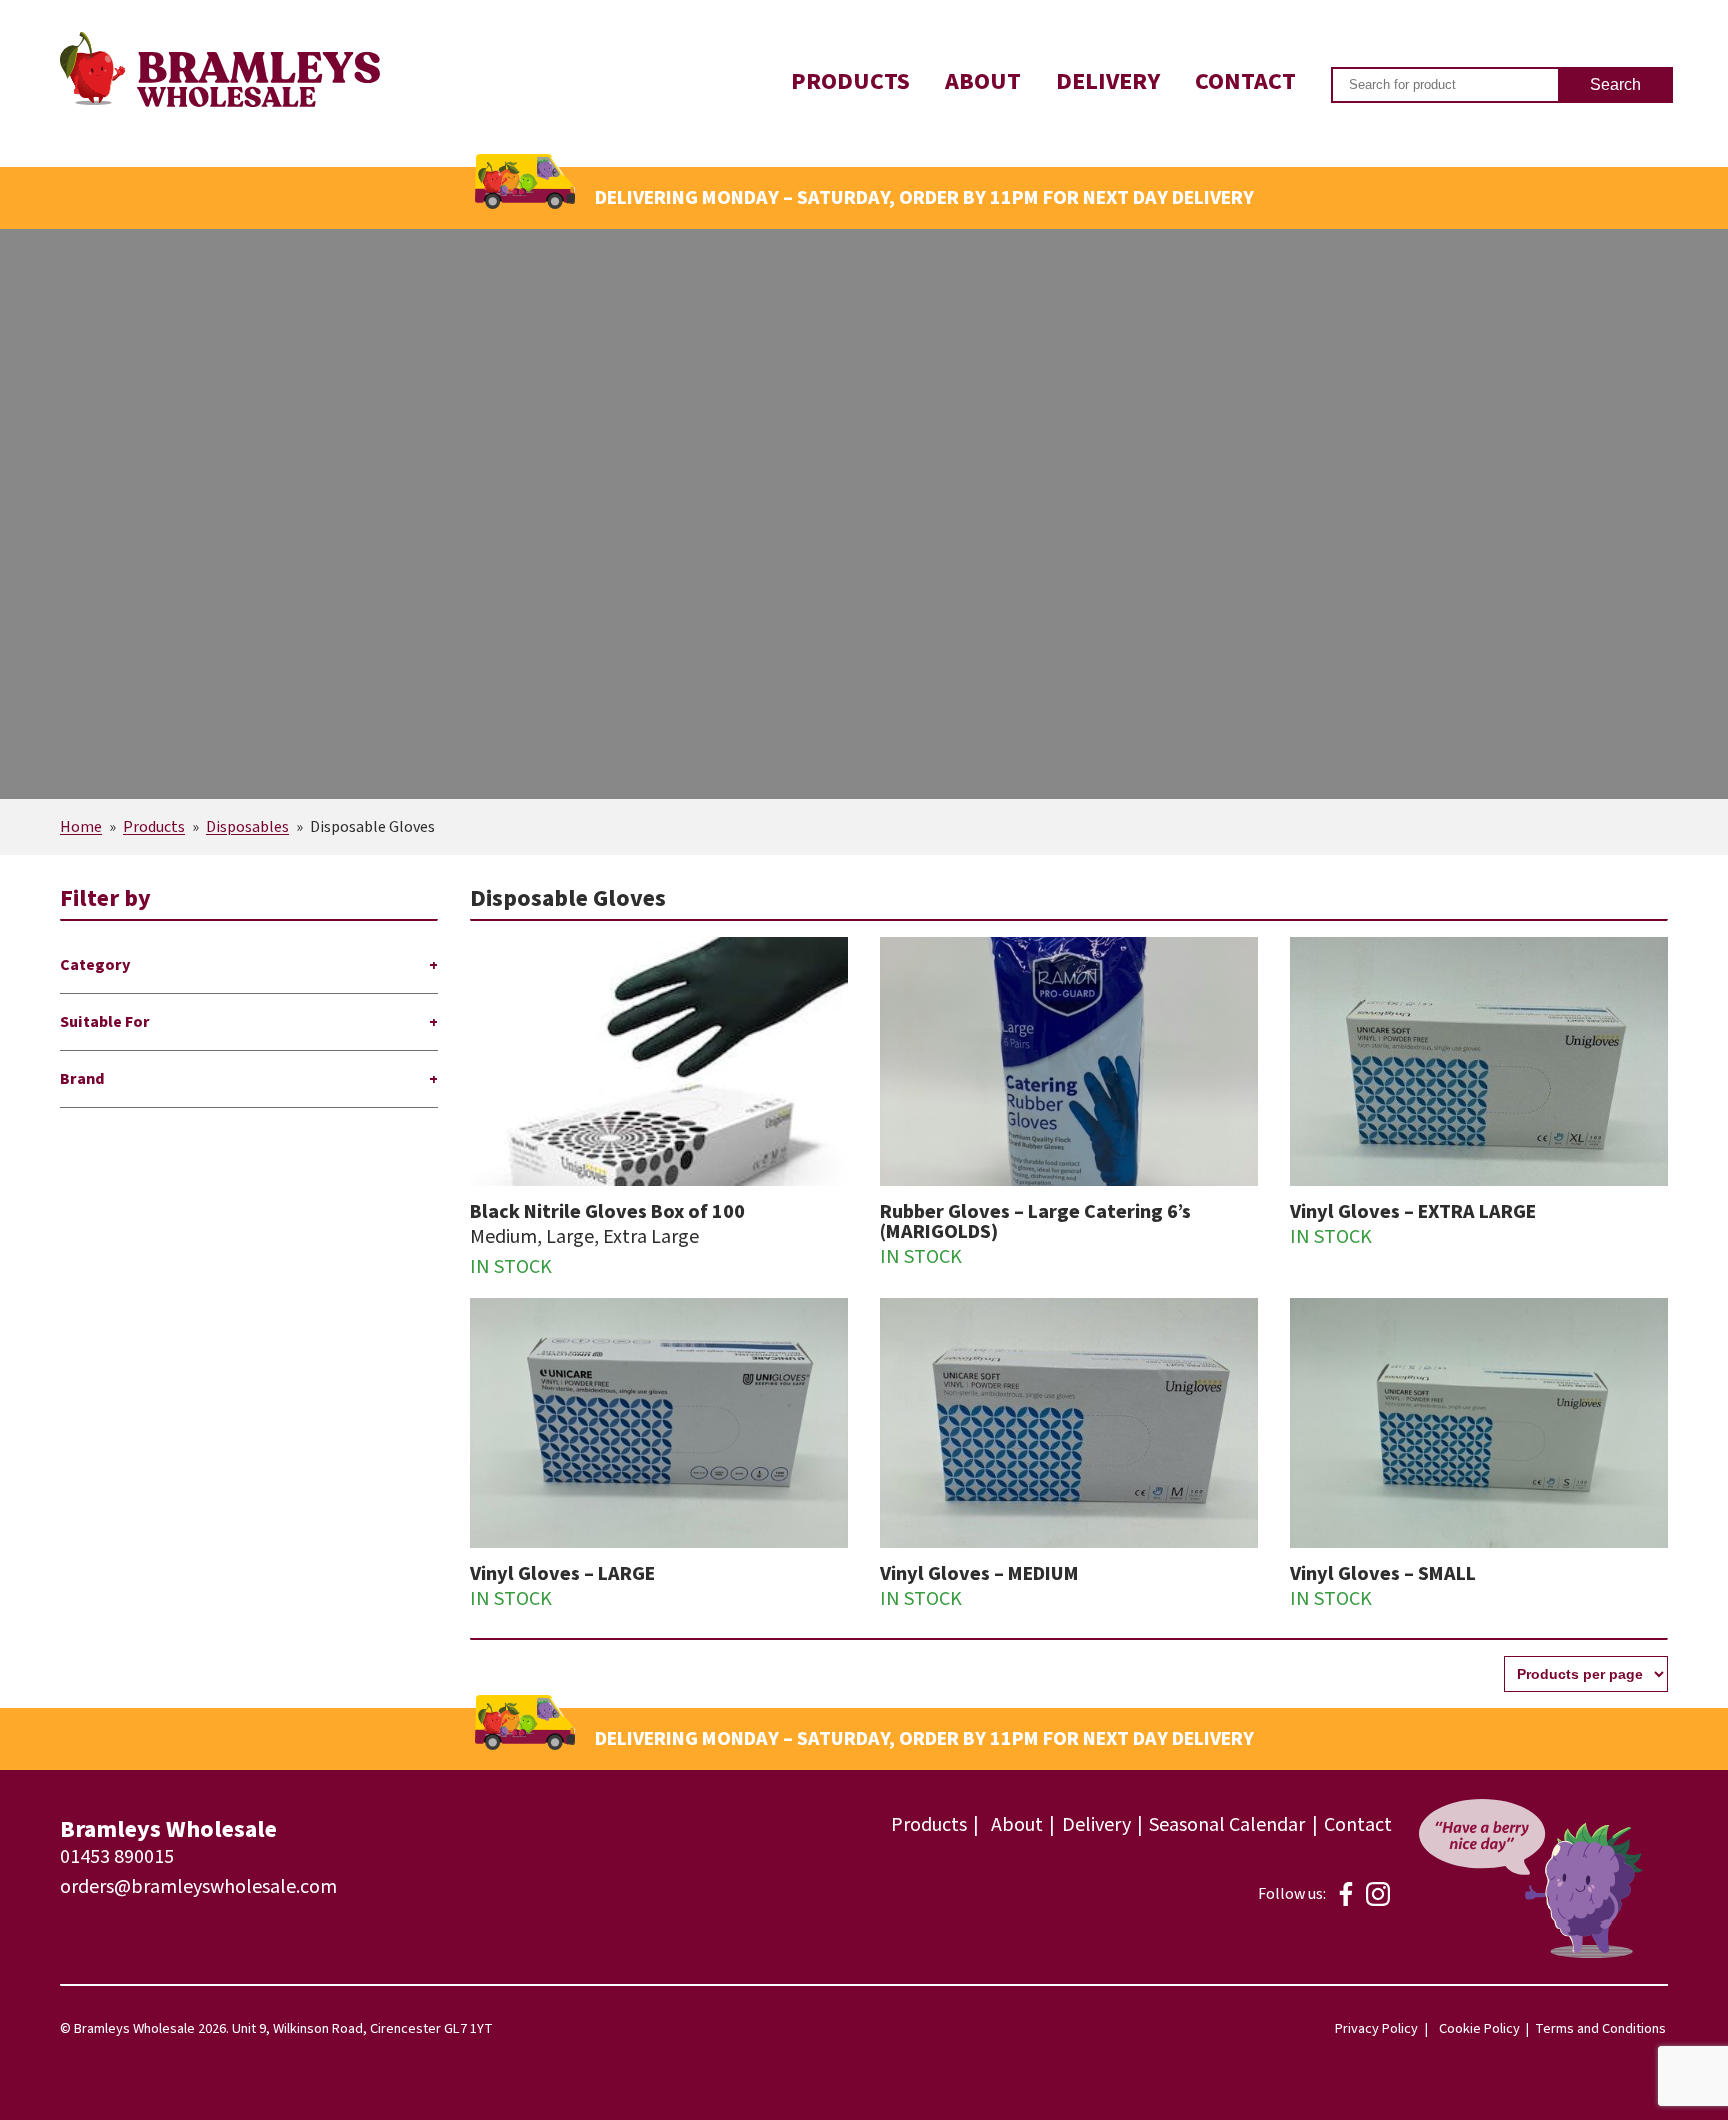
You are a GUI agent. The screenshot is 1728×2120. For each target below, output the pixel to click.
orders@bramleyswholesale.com (198, 1887)
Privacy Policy (1376, 2028)
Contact (1245, 81)
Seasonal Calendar (1227, 1825)
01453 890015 (117, 1857)
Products (850, 81)
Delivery (1108, 81)
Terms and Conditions (1600, 2028)
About (983, 81)
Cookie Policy (1479, 2028)
